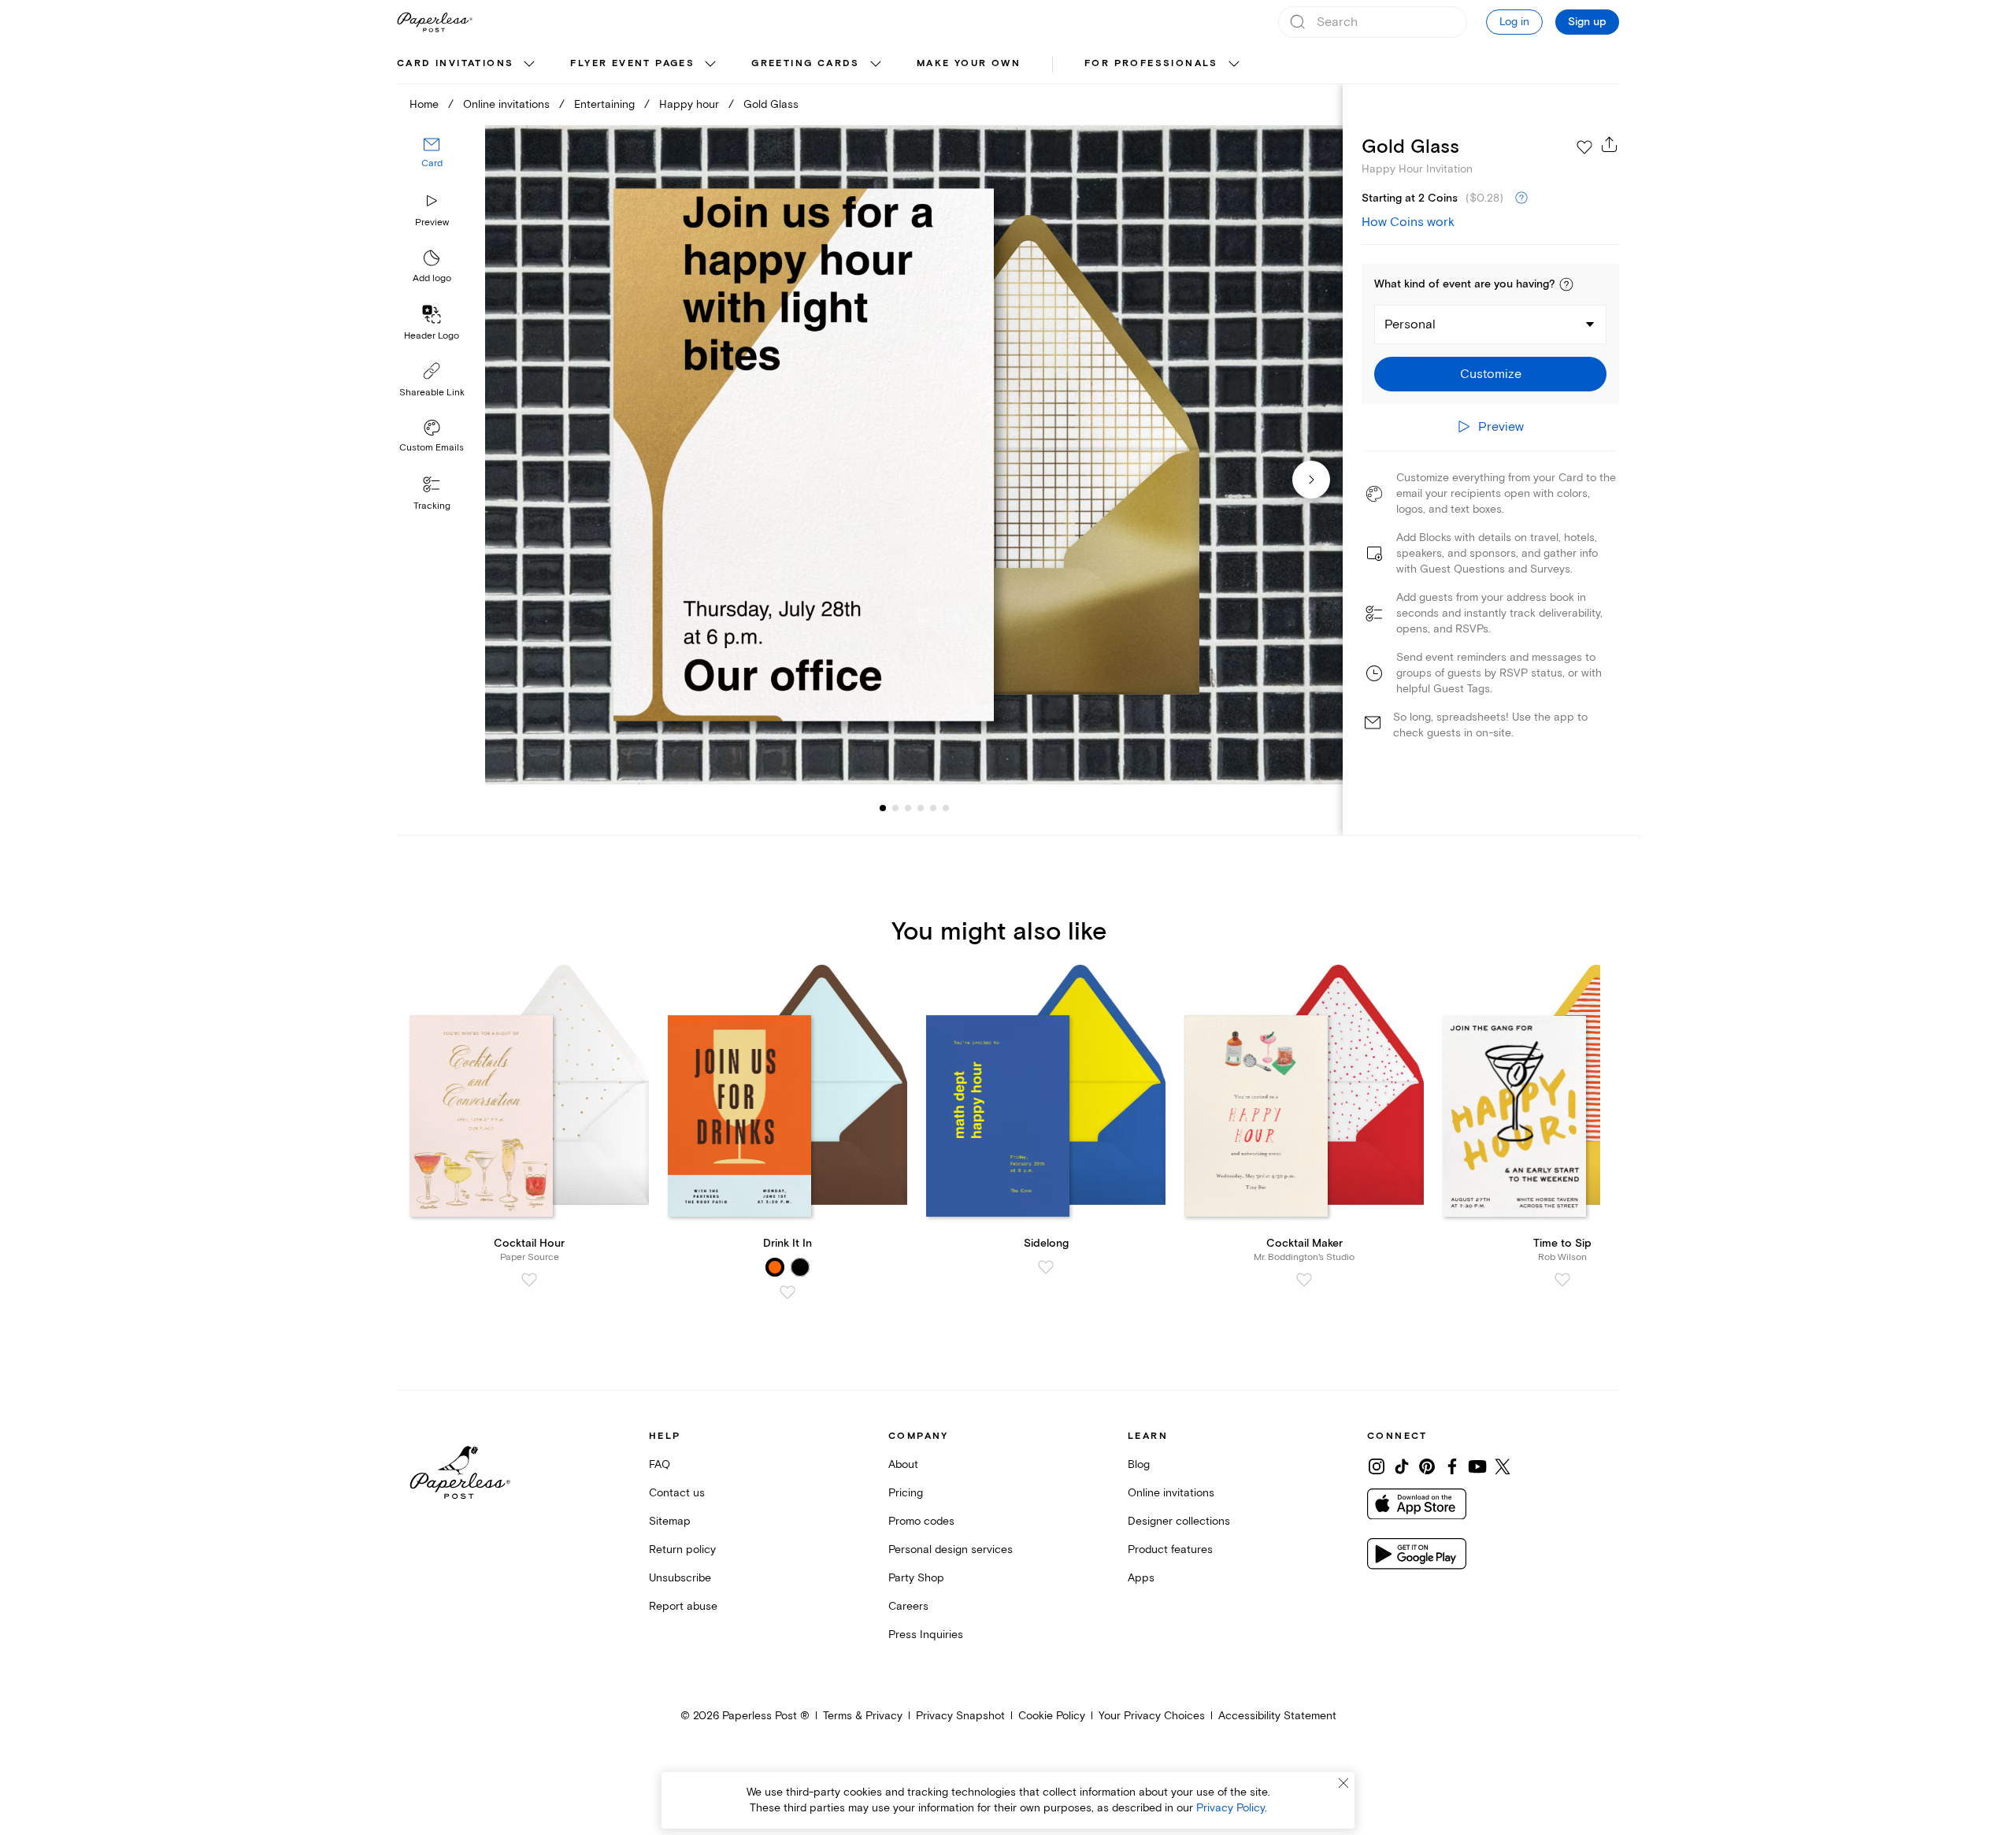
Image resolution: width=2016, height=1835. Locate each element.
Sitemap (670, 1521)
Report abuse (683, 1606)
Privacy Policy (1230, 1808)
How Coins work (1408, 222)
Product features (1170, 1550)
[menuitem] (468, 65)
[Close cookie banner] (1343, 1783)
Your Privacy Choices (1152, 1716)
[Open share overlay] (1610, 144)
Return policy (682, 1550)
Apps (1141, 1578)
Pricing (906, 1493)
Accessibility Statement (1277, 1716)
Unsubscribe (680, 1578)
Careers (908, 1606)
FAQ (660, 1464)
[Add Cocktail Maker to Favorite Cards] (1304, 1280)
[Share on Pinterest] (1427, 1466)
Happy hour (689, 104)
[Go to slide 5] (921, 808)
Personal (1410, 324)
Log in (1514, 22)
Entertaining (604, 104)
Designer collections (1179, 1521)
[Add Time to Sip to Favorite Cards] (1562, 1280)
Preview (432, 222)
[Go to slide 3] (895, 808)
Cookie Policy (1052, 1716)
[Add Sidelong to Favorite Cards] (1046, 1267)
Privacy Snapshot (960, 1716)
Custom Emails (432, 448)
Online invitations (506, 104)
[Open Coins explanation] (1521, 198)
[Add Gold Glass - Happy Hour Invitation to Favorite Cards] (1584, 147)
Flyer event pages (632, 63)
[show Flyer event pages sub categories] (710, 65)
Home (424, 104)
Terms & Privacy (863, 1716)
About (903, 1464)
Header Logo (432, 336)
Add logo (432, 278)
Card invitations (455, 63)
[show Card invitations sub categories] (529, 65)
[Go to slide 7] (946, 808)
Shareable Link (432, 393)
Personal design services (951, 1550)
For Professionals (1151, 63)
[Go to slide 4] (908, 808)
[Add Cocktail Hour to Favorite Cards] (529, 1280)
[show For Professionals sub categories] (1234, 65)
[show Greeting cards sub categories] (876, 65)
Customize (1491, 374)
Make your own (969, 63)
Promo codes (921, 1521)
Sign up (1587, 22)
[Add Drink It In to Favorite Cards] (787, 1292)
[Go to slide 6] (933, 808)
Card (432, 163)
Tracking (432, 506)
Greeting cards (806, 63)
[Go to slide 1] (883, 808)
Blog (1139, 1464)
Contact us (677, 1493)
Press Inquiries (926, 1635)
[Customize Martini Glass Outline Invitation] (913, 455)
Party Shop (916, 1578)
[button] (1566, 284)
